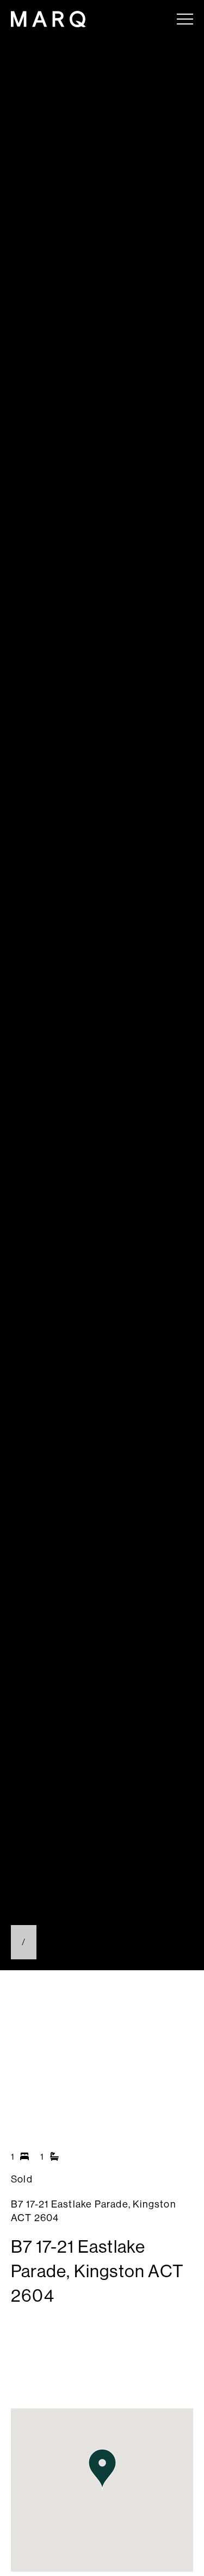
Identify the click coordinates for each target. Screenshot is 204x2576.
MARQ (48, 19)
